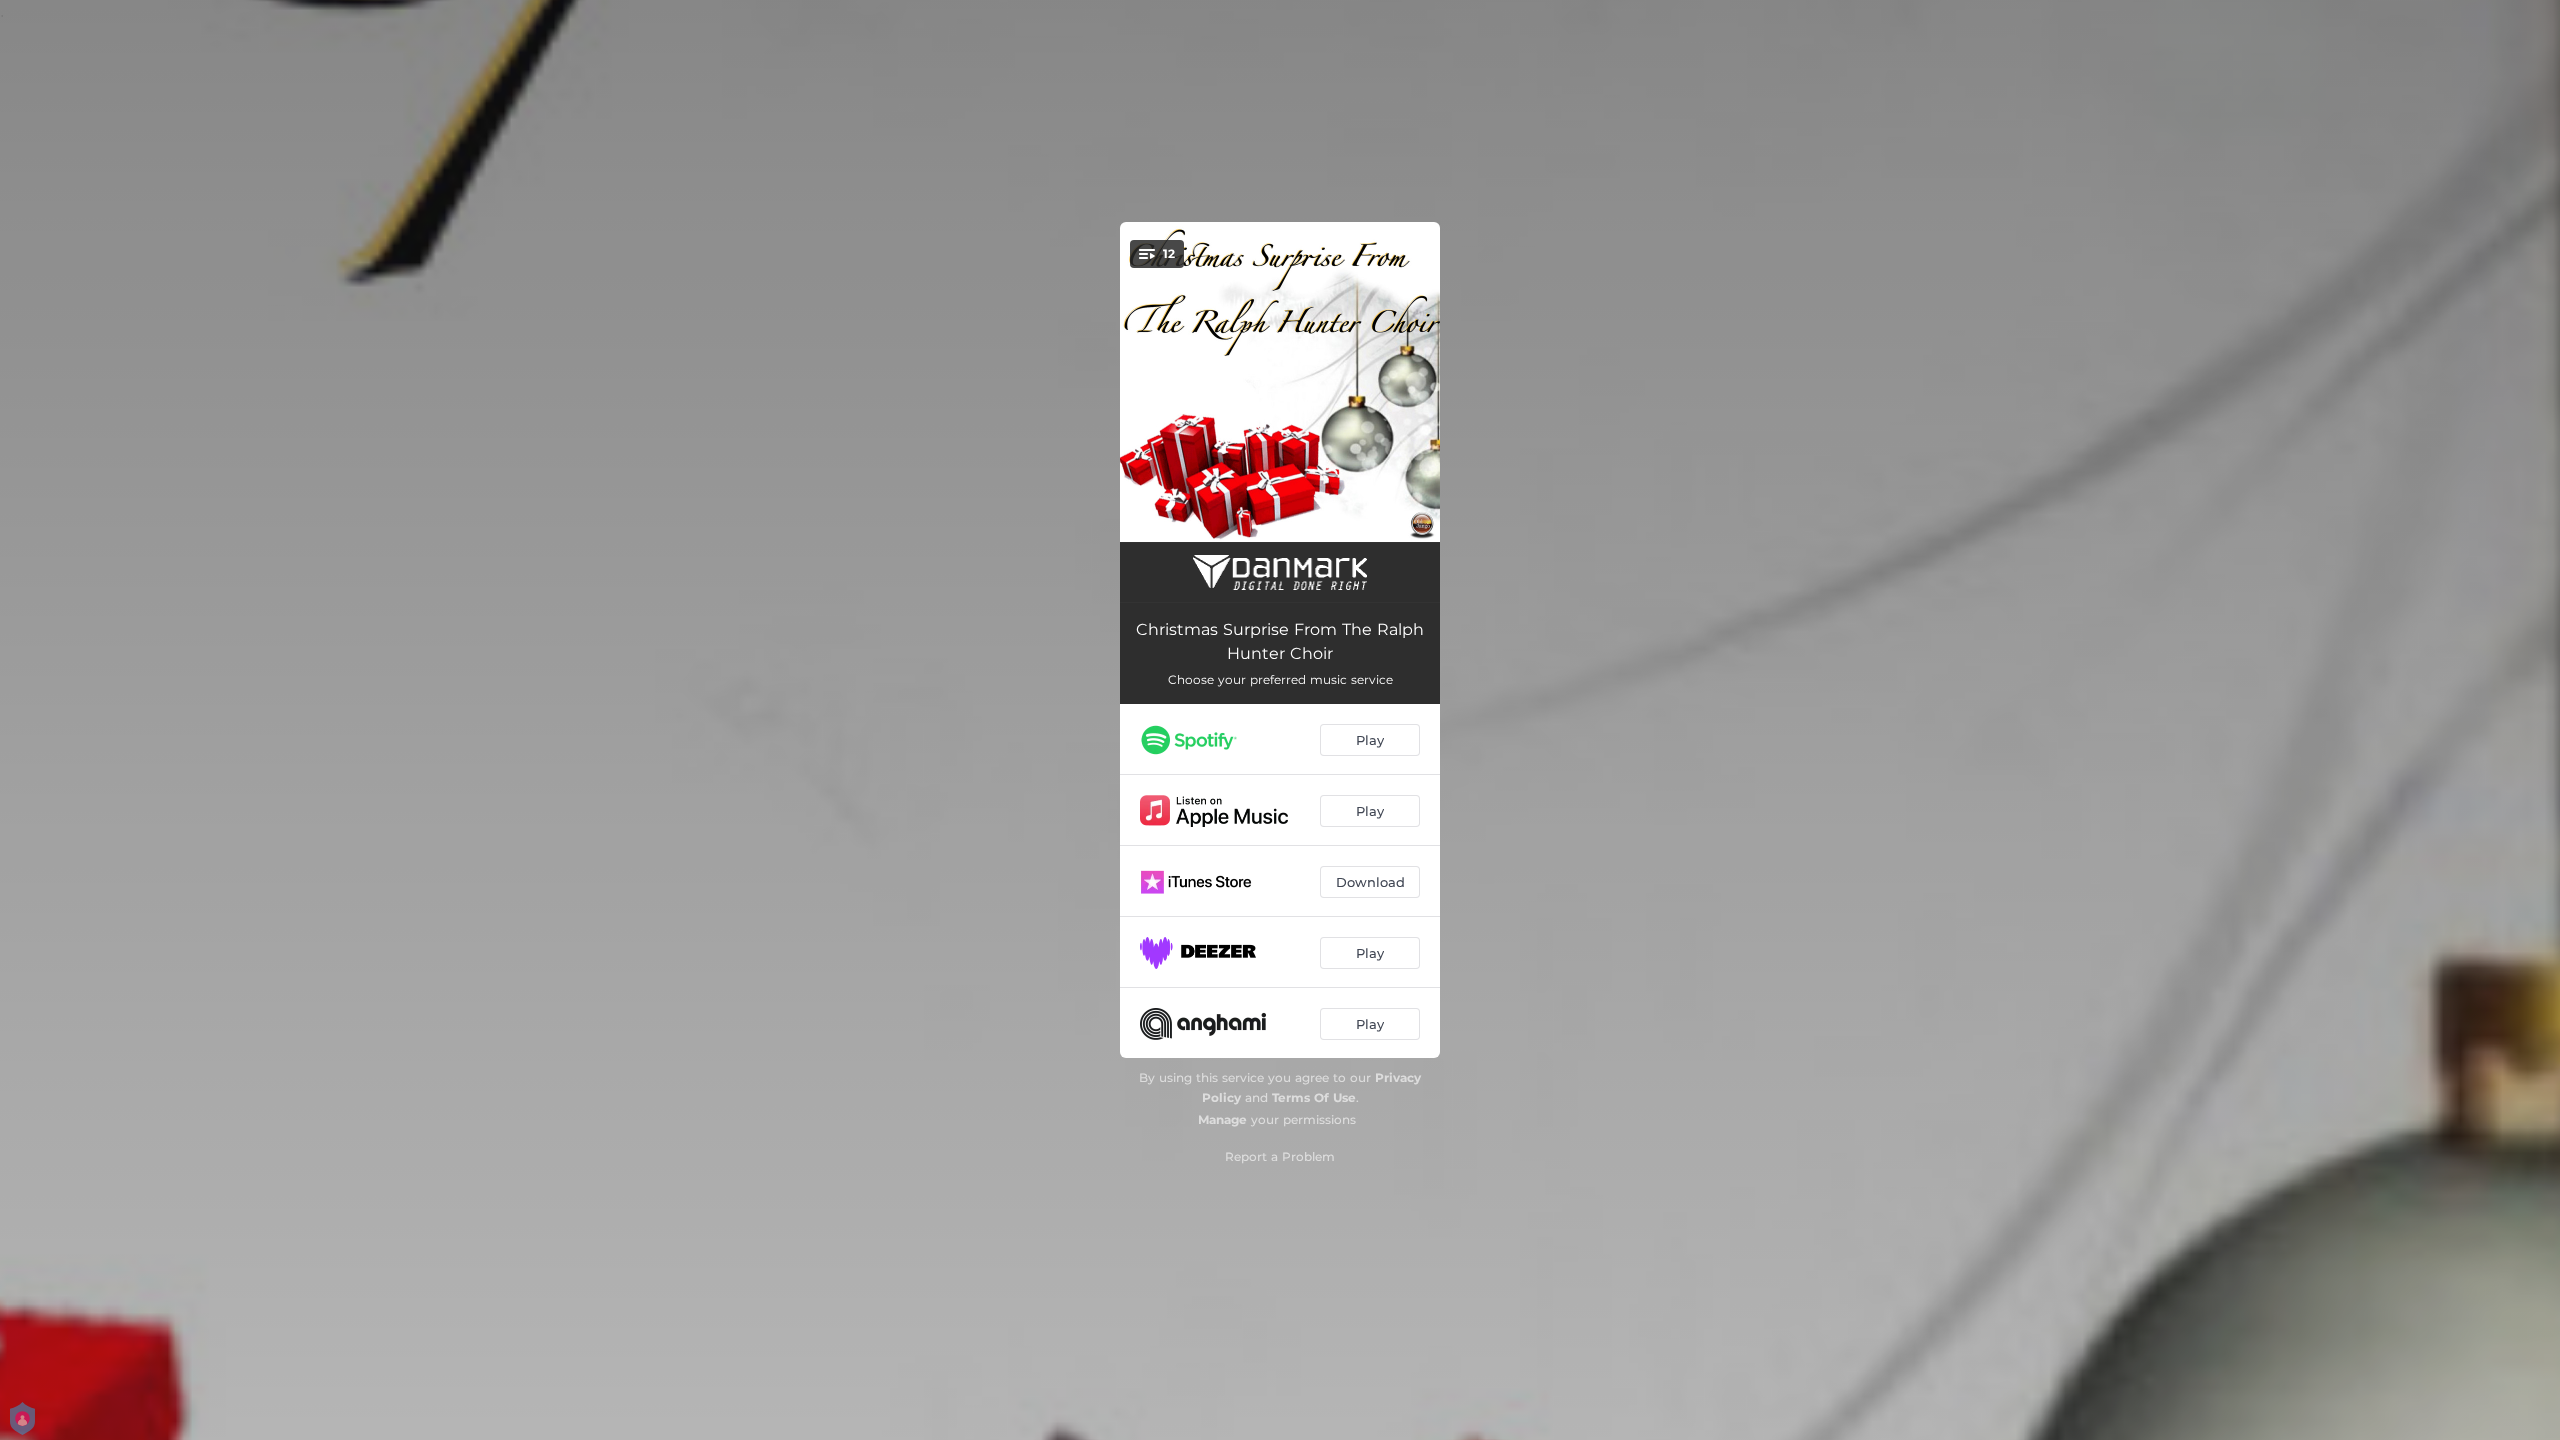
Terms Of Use (1314, 1097)
